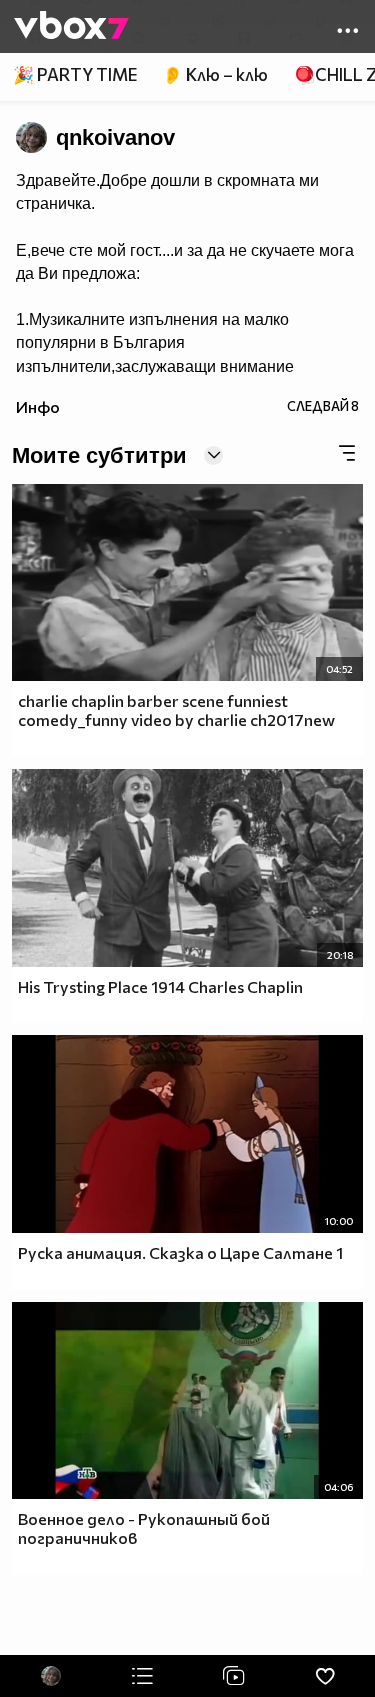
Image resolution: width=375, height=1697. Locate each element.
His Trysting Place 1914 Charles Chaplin (160, 986)
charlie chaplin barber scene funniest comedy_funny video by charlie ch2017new (176, 710)
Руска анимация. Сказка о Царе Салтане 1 (180, 1252)
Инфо (38, 406)
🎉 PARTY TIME (75, 74)
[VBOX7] (71, 27)
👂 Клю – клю (215, 74)
